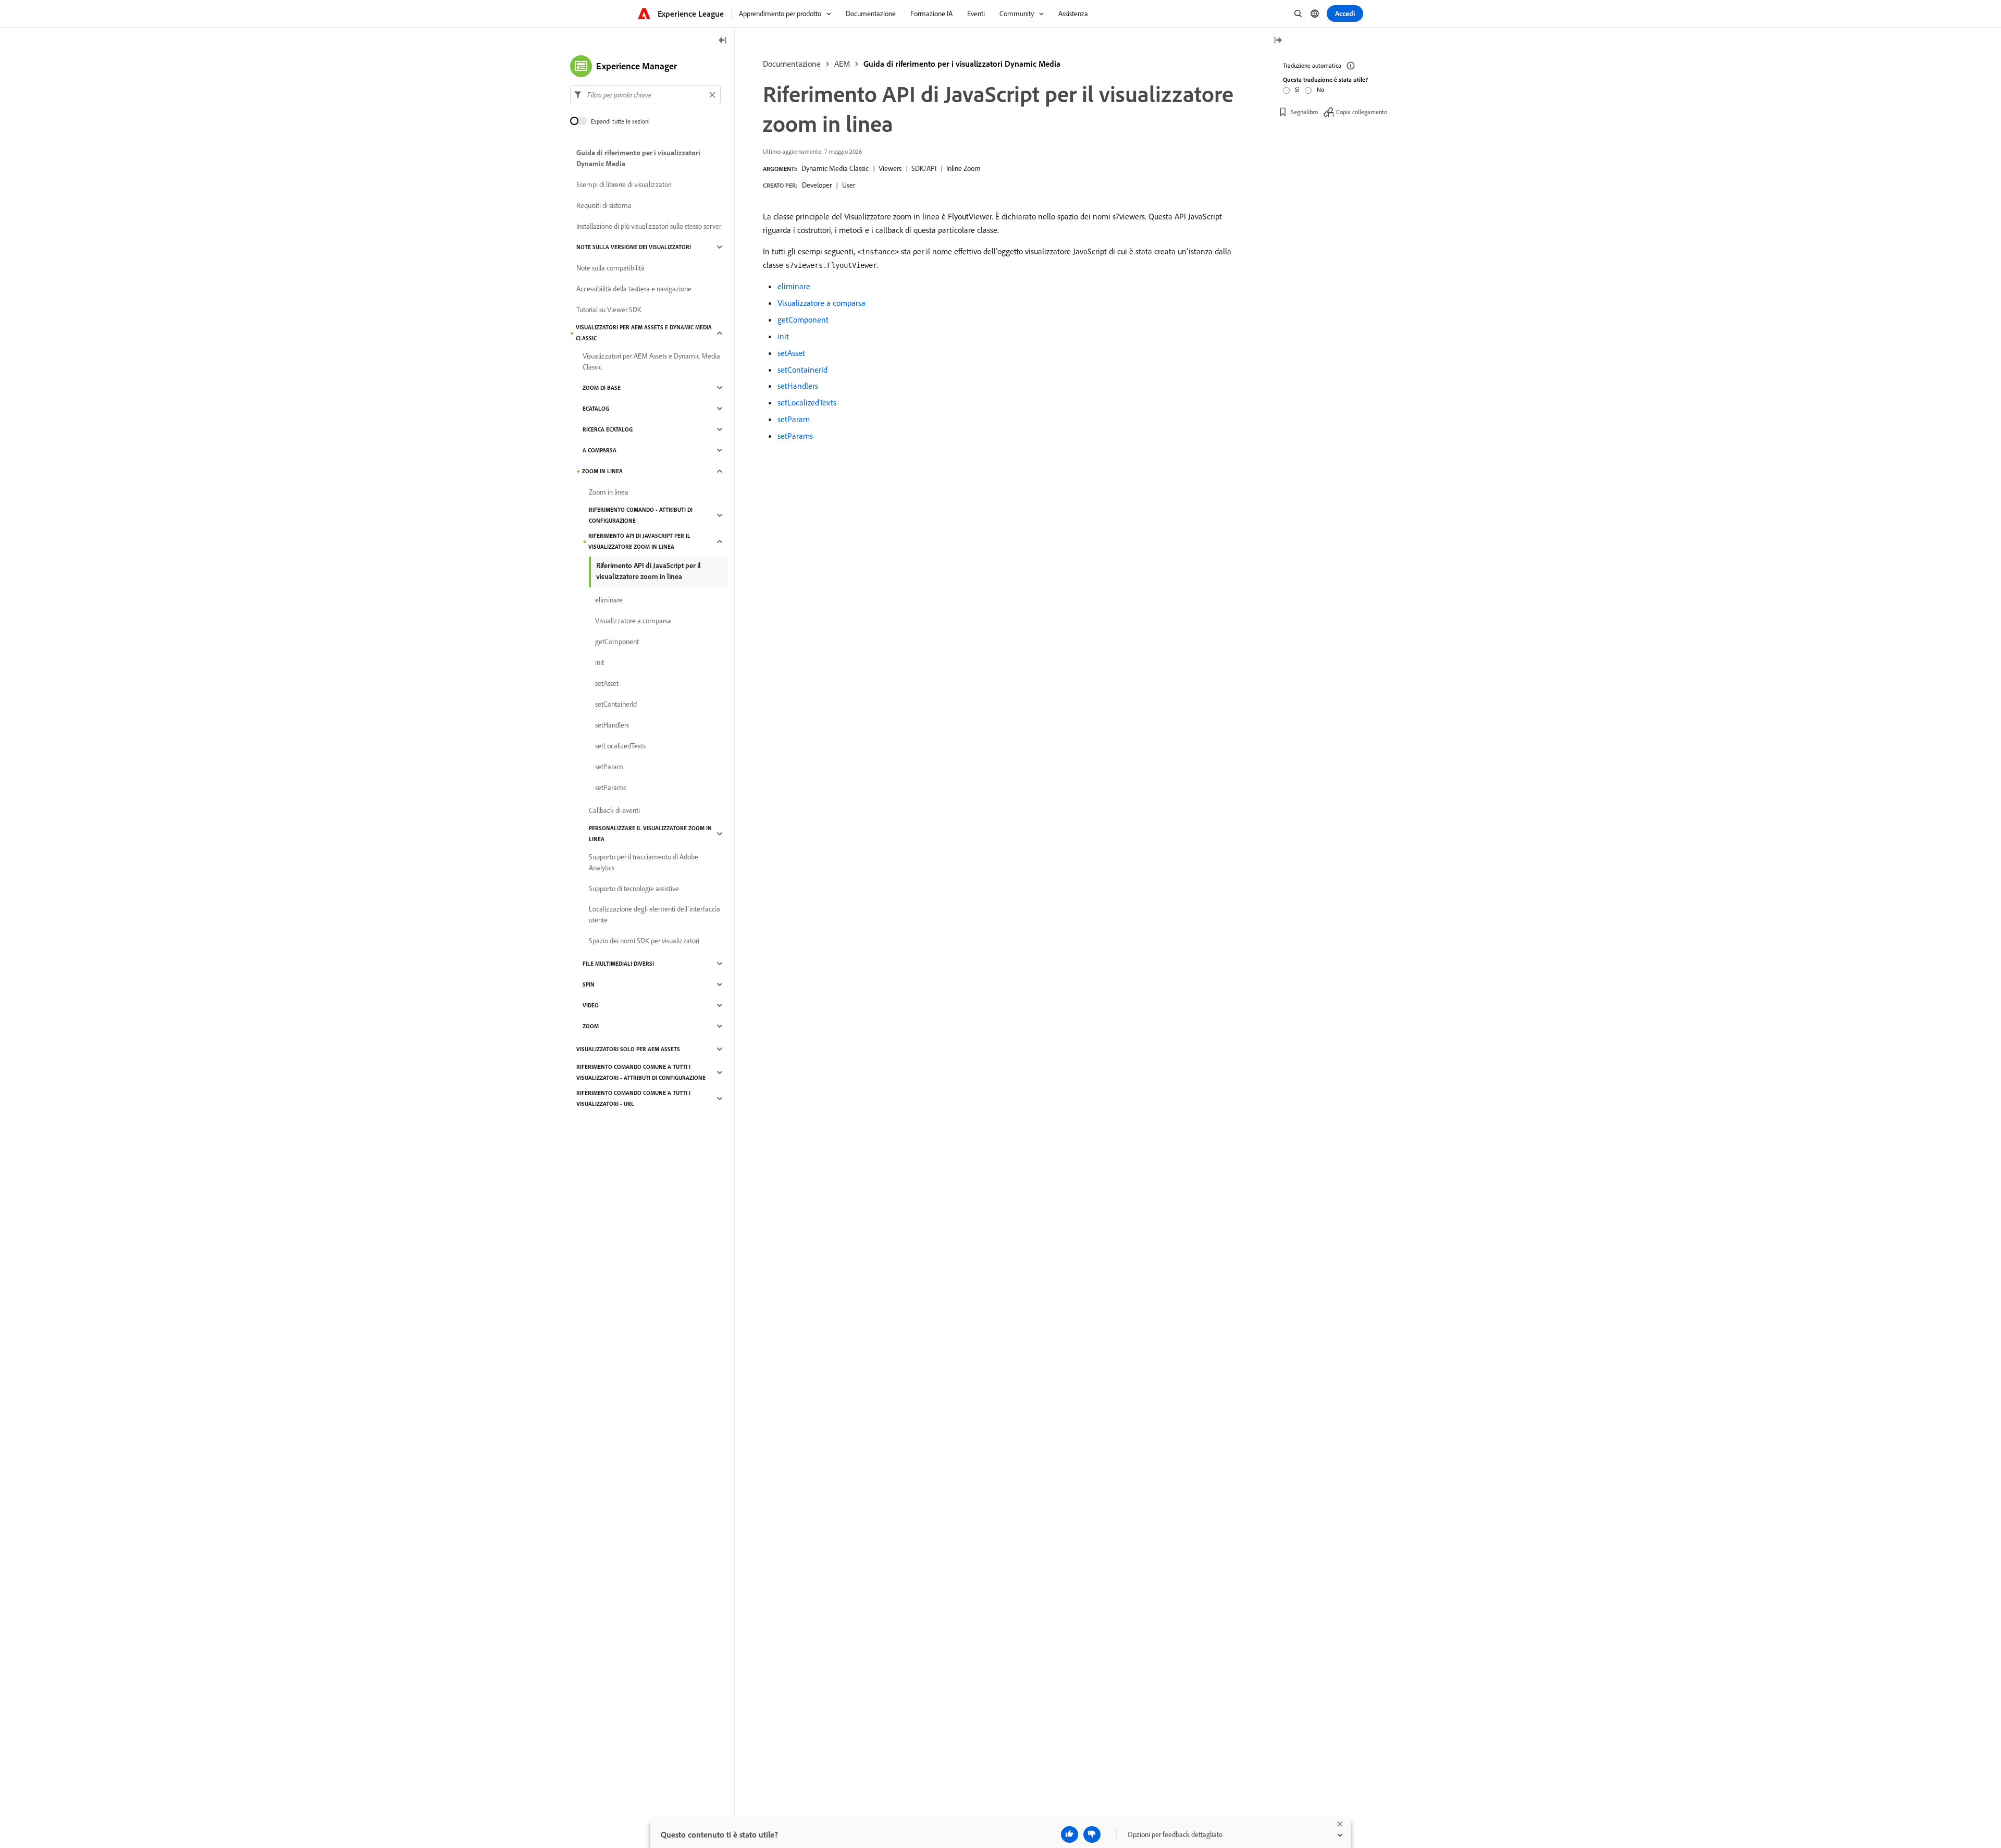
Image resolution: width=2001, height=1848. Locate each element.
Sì (1297, 89)
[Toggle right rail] (1278, 41)
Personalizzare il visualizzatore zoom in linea (650, 834)
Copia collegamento (1362, 112)
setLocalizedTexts (807, 402)
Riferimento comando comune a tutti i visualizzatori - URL (633, 1098)
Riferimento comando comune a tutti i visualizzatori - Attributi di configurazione (641, 1072)
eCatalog (596, 409)
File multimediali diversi (618, 964)
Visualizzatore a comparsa (822, 303)
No (1320, 89)
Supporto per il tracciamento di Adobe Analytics (644, 862)
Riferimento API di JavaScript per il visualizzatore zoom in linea (639, 541)
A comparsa (600, 450)
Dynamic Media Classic (835, 168)
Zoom (591, 1026)
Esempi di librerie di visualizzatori (624, 184)
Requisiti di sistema (604, 205)
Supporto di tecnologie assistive (634, 889)
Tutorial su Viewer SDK (609, 310)
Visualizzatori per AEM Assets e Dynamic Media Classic (644, 333)
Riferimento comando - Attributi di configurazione (641, 515)
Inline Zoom (964, 168)
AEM (842, 64)
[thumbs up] (1070, 1834)
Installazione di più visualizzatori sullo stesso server (649, 226)
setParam (794, 419)
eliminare (794, 286)
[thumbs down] (1092, 1834)
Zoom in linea (602, 471)
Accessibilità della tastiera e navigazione (634, 289)
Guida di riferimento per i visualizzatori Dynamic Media (962, 64)
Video (591, 1005)
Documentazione (792, 64)
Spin (589, 984)
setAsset (791, 353)
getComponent (803, 319)
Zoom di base (602, 388)
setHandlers (798, 386)
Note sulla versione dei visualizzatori (634, 247)
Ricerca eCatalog (608, 429)
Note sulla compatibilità (610, 268)
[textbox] (645, 95)
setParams (795, 436)
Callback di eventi (614, 810)
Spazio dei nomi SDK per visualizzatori (644, 941)
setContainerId (802, 369)
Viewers (890, 168)
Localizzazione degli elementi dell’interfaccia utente (654, 914)
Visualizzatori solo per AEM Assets (628, 1049)
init (783, 336)
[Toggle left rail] (723, 41)
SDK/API (924, 168)
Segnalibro (1304, 112)
